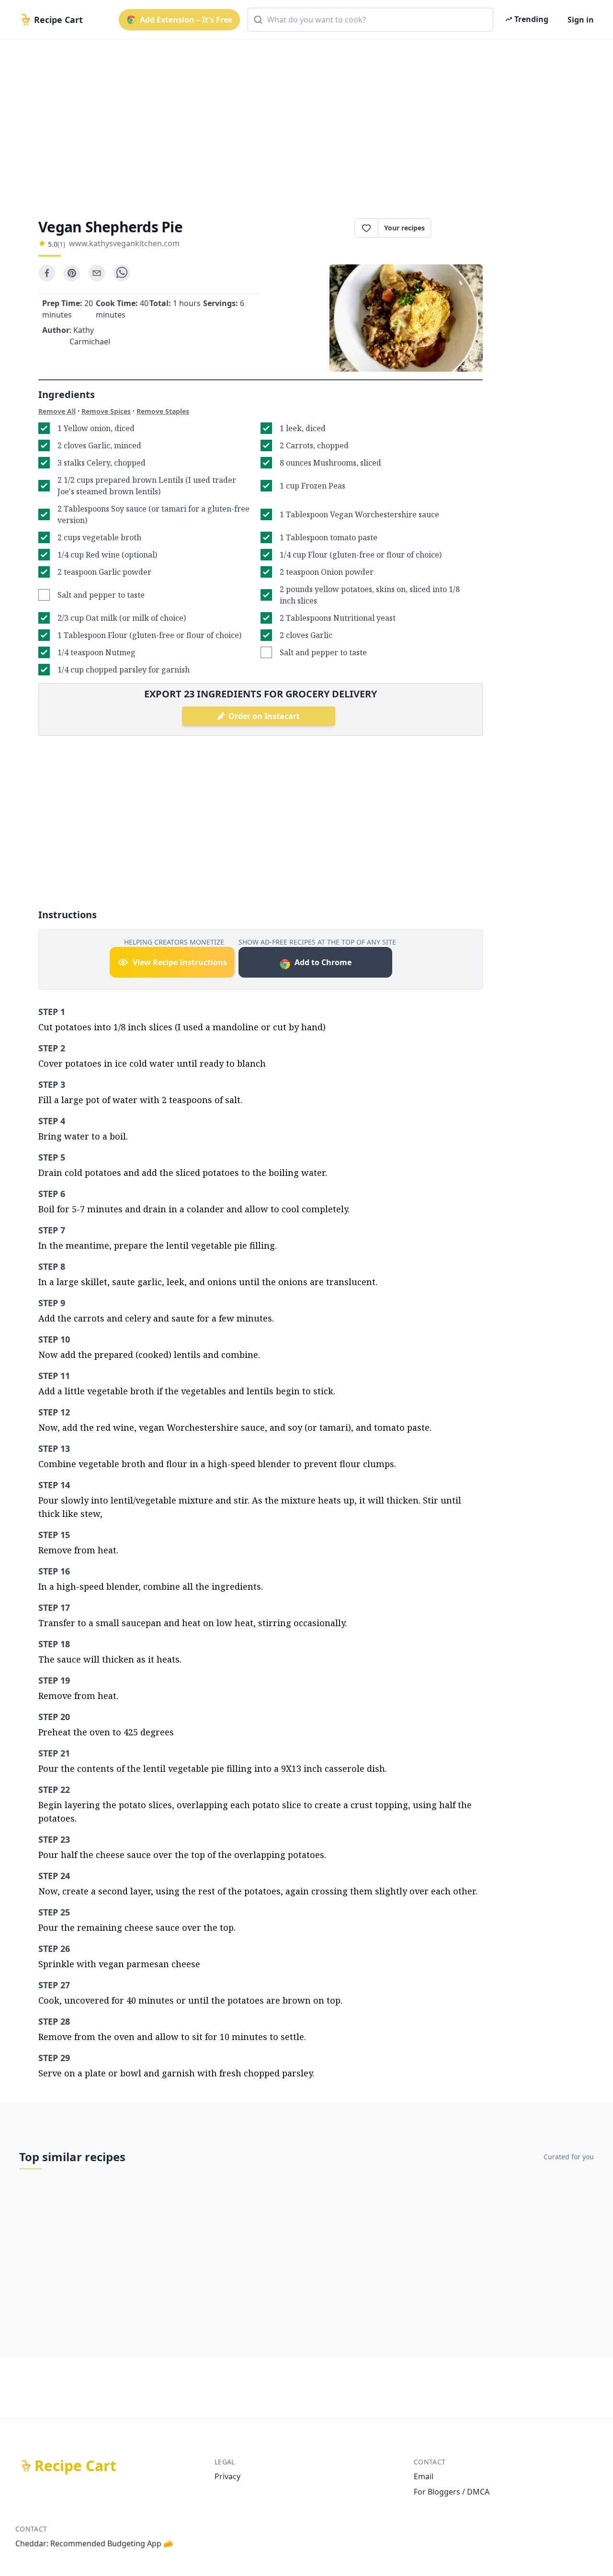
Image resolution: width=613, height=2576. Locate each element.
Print (462, 228)
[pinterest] (72, 273)
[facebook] (47, 273)
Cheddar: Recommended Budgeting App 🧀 (94, 2543)
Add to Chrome (323, 962)
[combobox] (370, 20)
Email (424, 2476)
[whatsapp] (122, 273)
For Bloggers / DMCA (452, 2492)
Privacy (227, 2476)
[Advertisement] (303, 121)
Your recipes (404, 228)
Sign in (581, 20)
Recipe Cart (75, 2466)
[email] (97, 273)
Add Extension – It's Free (186, 20)
